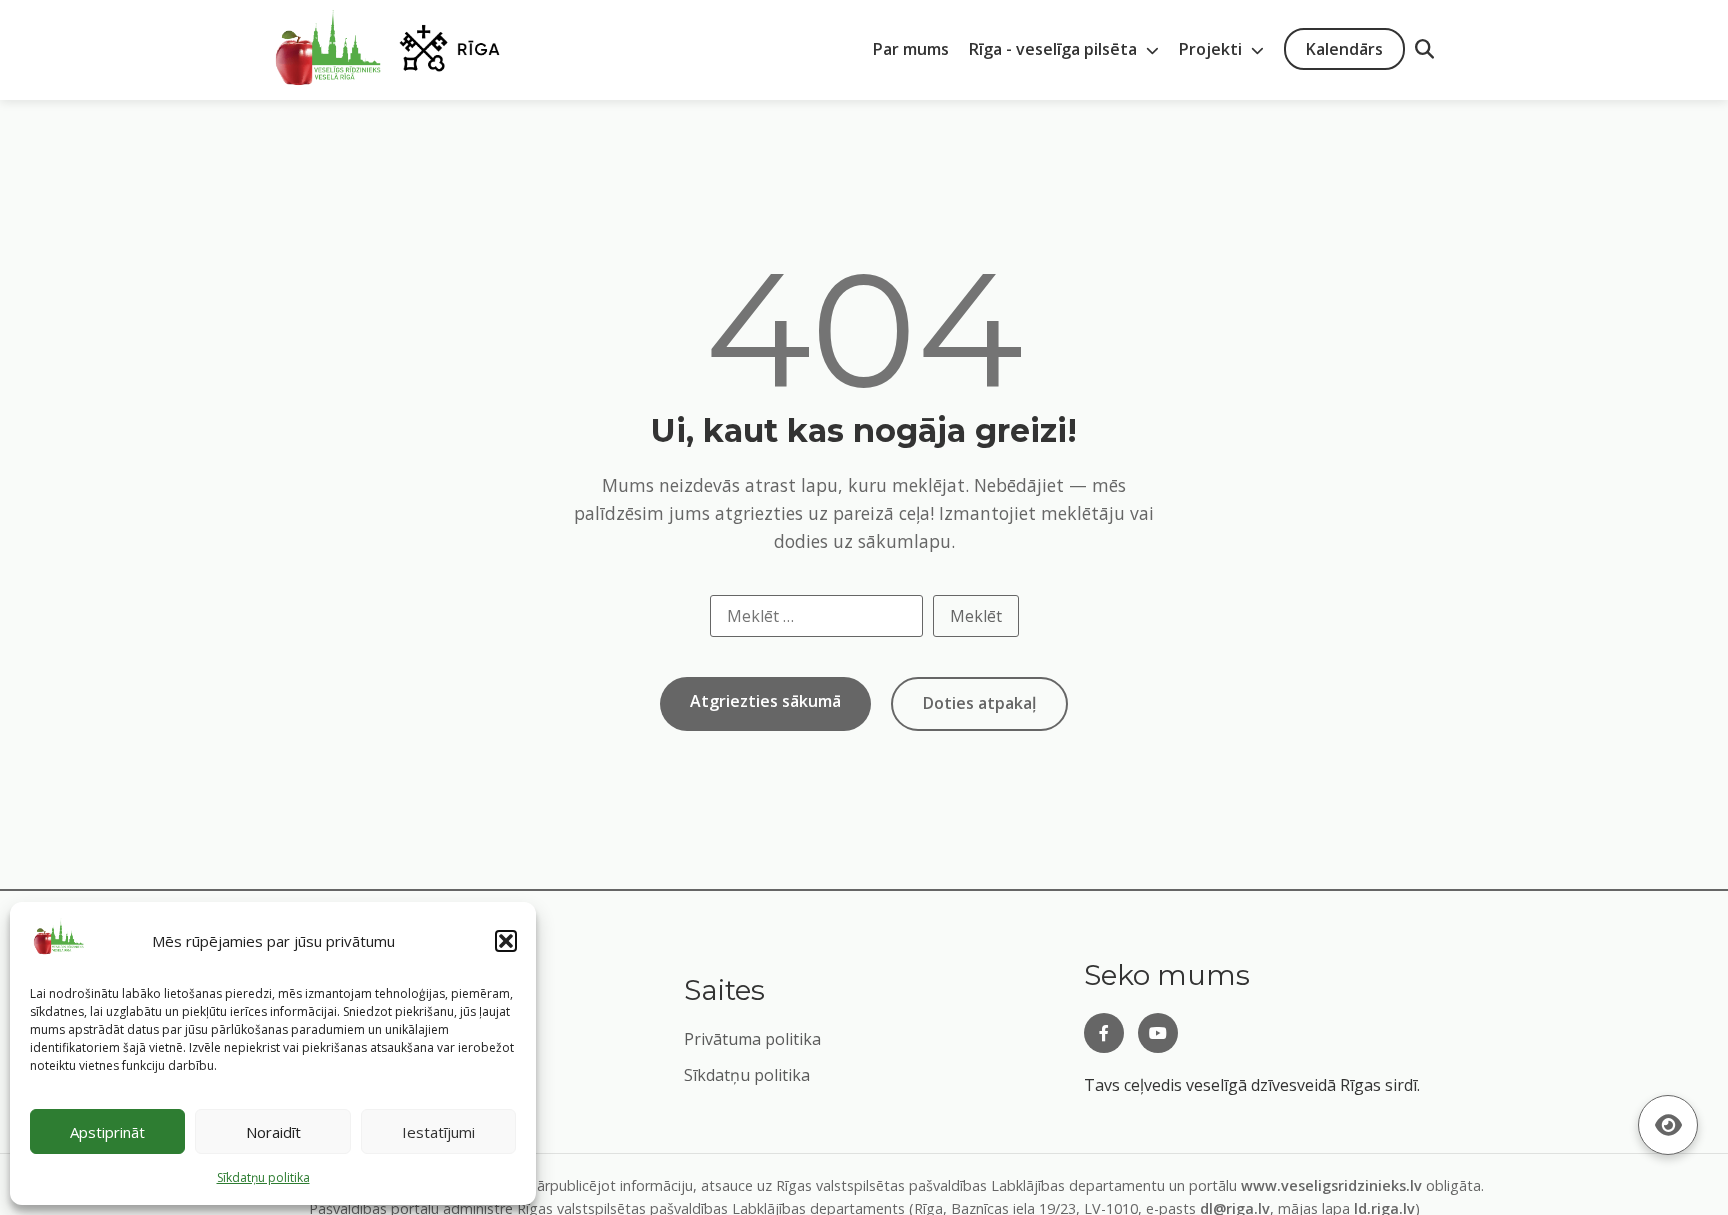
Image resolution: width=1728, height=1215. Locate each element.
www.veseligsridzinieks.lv (1331, 1185)
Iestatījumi (438, 1132)
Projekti (1212, 49)
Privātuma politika (752, 1039)
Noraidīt (273, 1132)
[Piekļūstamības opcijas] (1668, 1125)
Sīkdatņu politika (747, 1075)
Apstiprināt (107, 1132)
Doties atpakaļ (979, 703)
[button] (506, 941)
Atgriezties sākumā (765, 701)
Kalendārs (1344, 49)
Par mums (911, 49)
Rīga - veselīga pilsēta (1055, 49)
